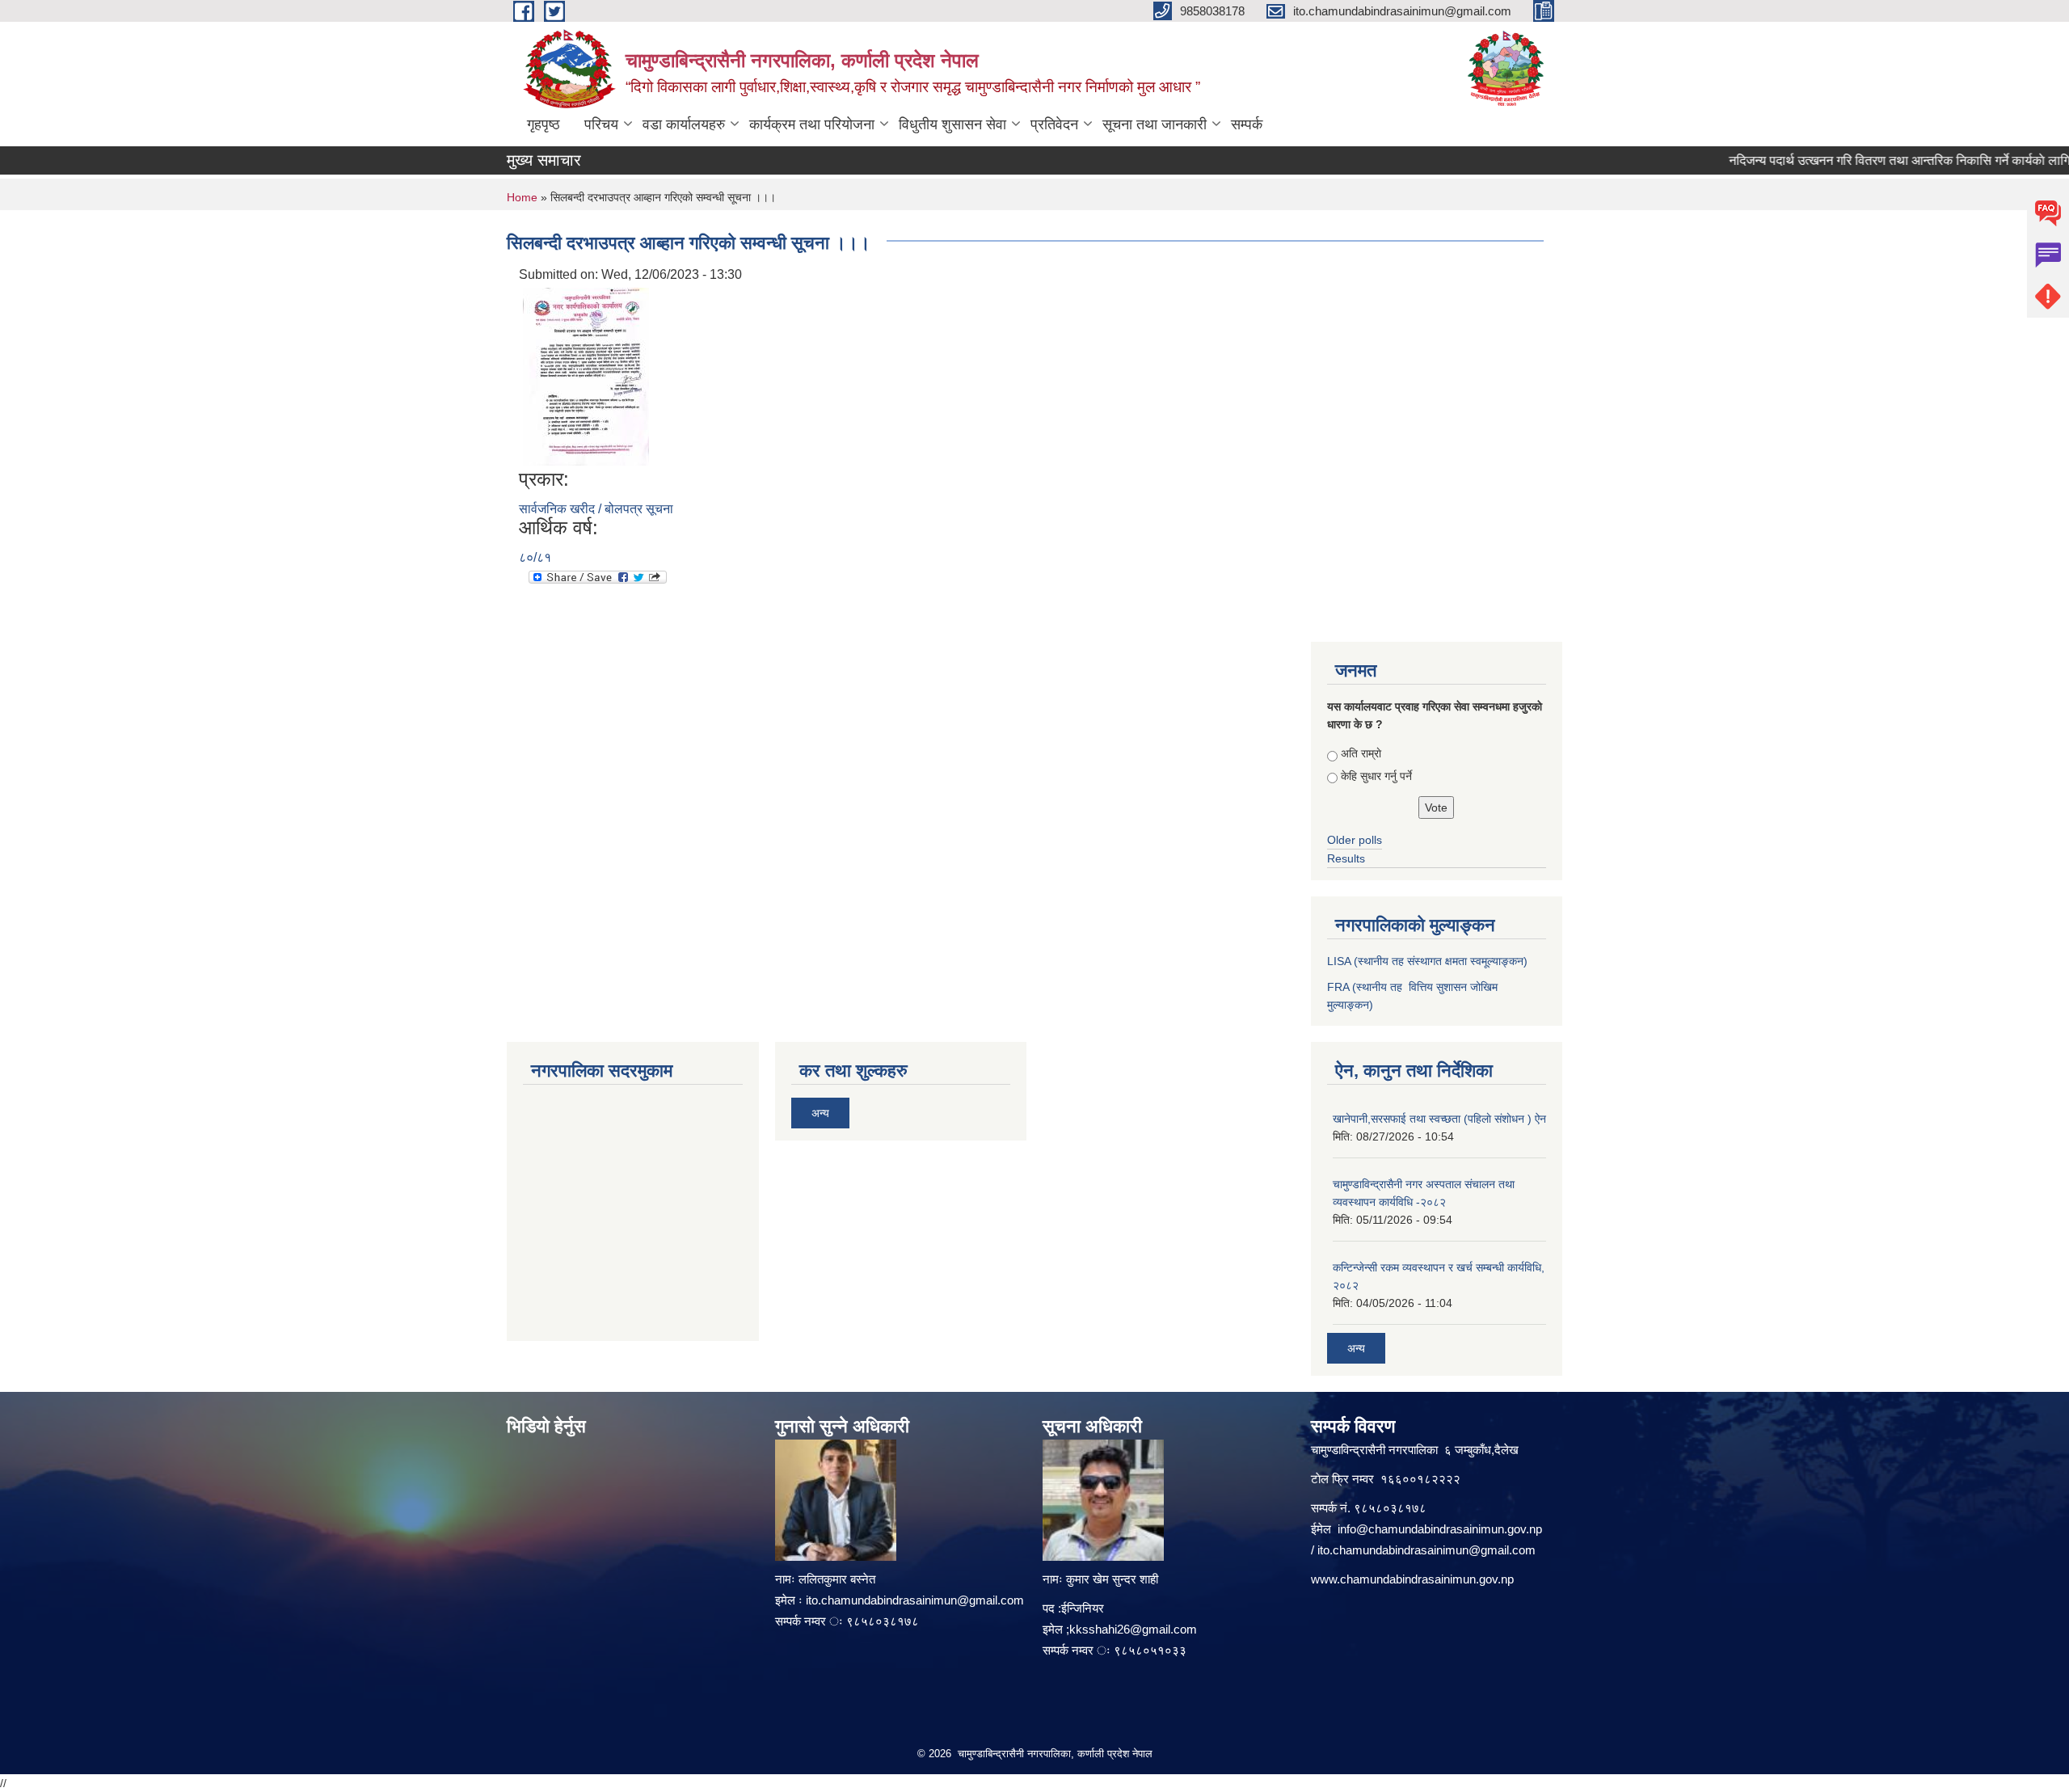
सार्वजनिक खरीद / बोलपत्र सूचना (596, 509)
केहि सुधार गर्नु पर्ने (1376, 776)
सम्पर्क (1247, 124)
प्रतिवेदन (1054, 124)
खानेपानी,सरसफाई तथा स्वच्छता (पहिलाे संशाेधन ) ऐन (1439, 1119)
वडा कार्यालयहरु (684, 124)
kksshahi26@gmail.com (1133, 1629)
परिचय (601, 124)
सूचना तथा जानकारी (1155, 124)
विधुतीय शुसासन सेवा (952, 124)
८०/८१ (535, 557)
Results (1346, 858)
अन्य (820, 1113)
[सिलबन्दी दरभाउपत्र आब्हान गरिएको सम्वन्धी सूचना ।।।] (586, 375)
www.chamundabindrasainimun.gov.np (1412, 1579)
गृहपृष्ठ (544, 124)
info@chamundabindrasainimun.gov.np (1440, 1529)
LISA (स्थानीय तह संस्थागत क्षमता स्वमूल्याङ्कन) (1427, 961)
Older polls (1355, 840)
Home (522, 197)
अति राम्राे (1361, 753)
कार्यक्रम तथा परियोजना (812, 124)
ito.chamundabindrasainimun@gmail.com (915, 1600)
